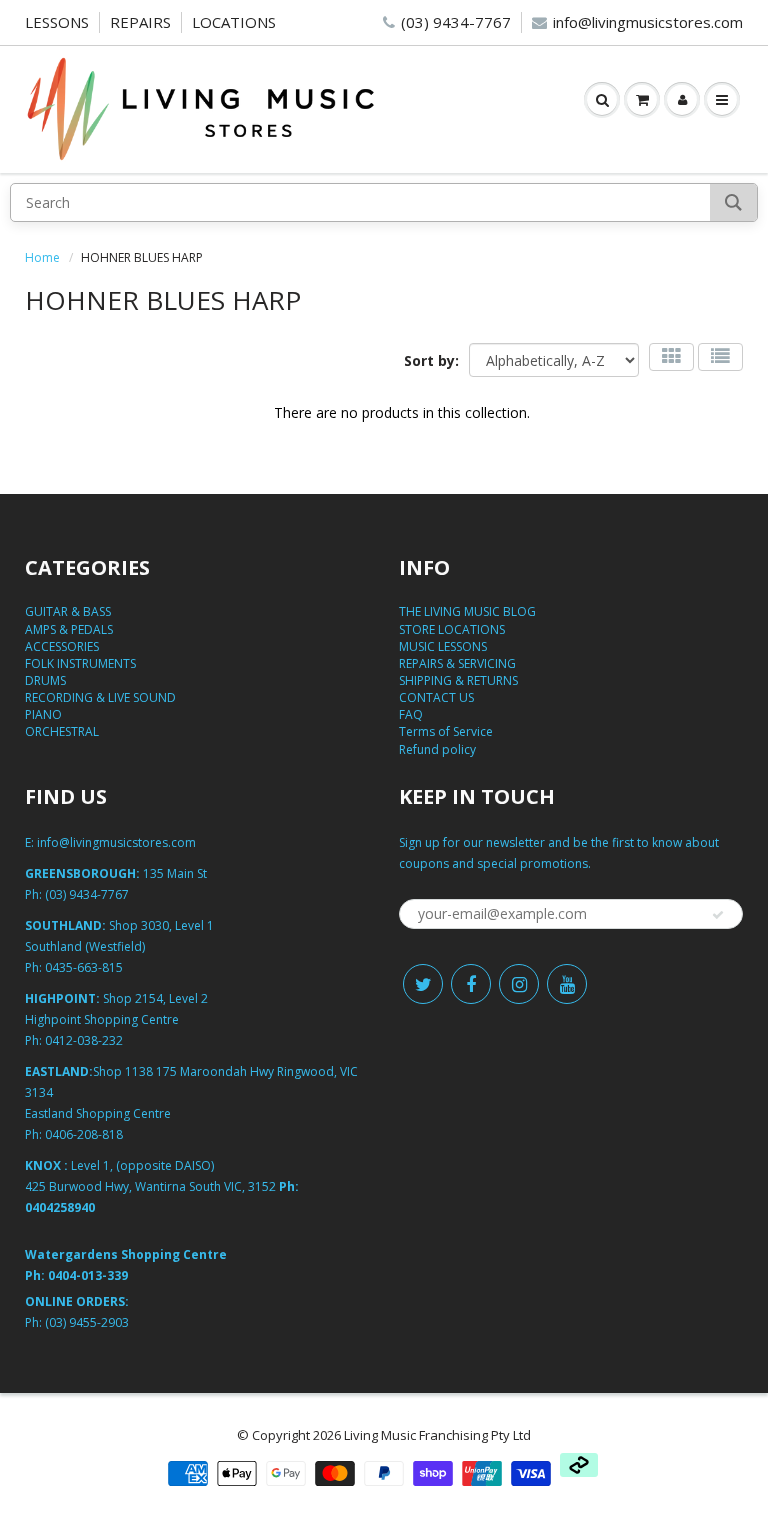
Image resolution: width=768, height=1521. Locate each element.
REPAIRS (140, 22)
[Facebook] (471, 984)
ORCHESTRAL (62, 731)
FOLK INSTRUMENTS (80, 663)
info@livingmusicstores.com (648, 22)
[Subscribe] (718, 915)
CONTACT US (436, 697)
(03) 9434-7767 (456, 22)
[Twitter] (423, 984)
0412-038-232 (84, 1040)
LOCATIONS (234, 22)
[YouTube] (567, 984)
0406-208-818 (84, 1134)
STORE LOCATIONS (452, 629)
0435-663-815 (84, 967)
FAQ (411, 714)
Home (42, 257)
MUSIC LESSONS (443, 646)
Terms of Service (446, 731)
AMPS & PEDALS (69, 629)
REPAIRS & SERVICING (457, 663)
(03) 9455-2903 (87, 1322)
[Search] (733, 202)
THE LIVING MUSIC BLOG (467, 611)
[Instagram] (519, 984)
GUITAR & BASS (68, 611)
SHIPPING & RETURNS (458, 680)
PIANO (43, 714)
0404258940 (60, 1207)
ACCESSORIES (62, 646)
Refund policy (437, 749)
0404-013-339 (88, 1275)
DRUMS (45, 680)
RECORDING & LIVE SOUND (100, 697)
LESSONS (57, 22)
